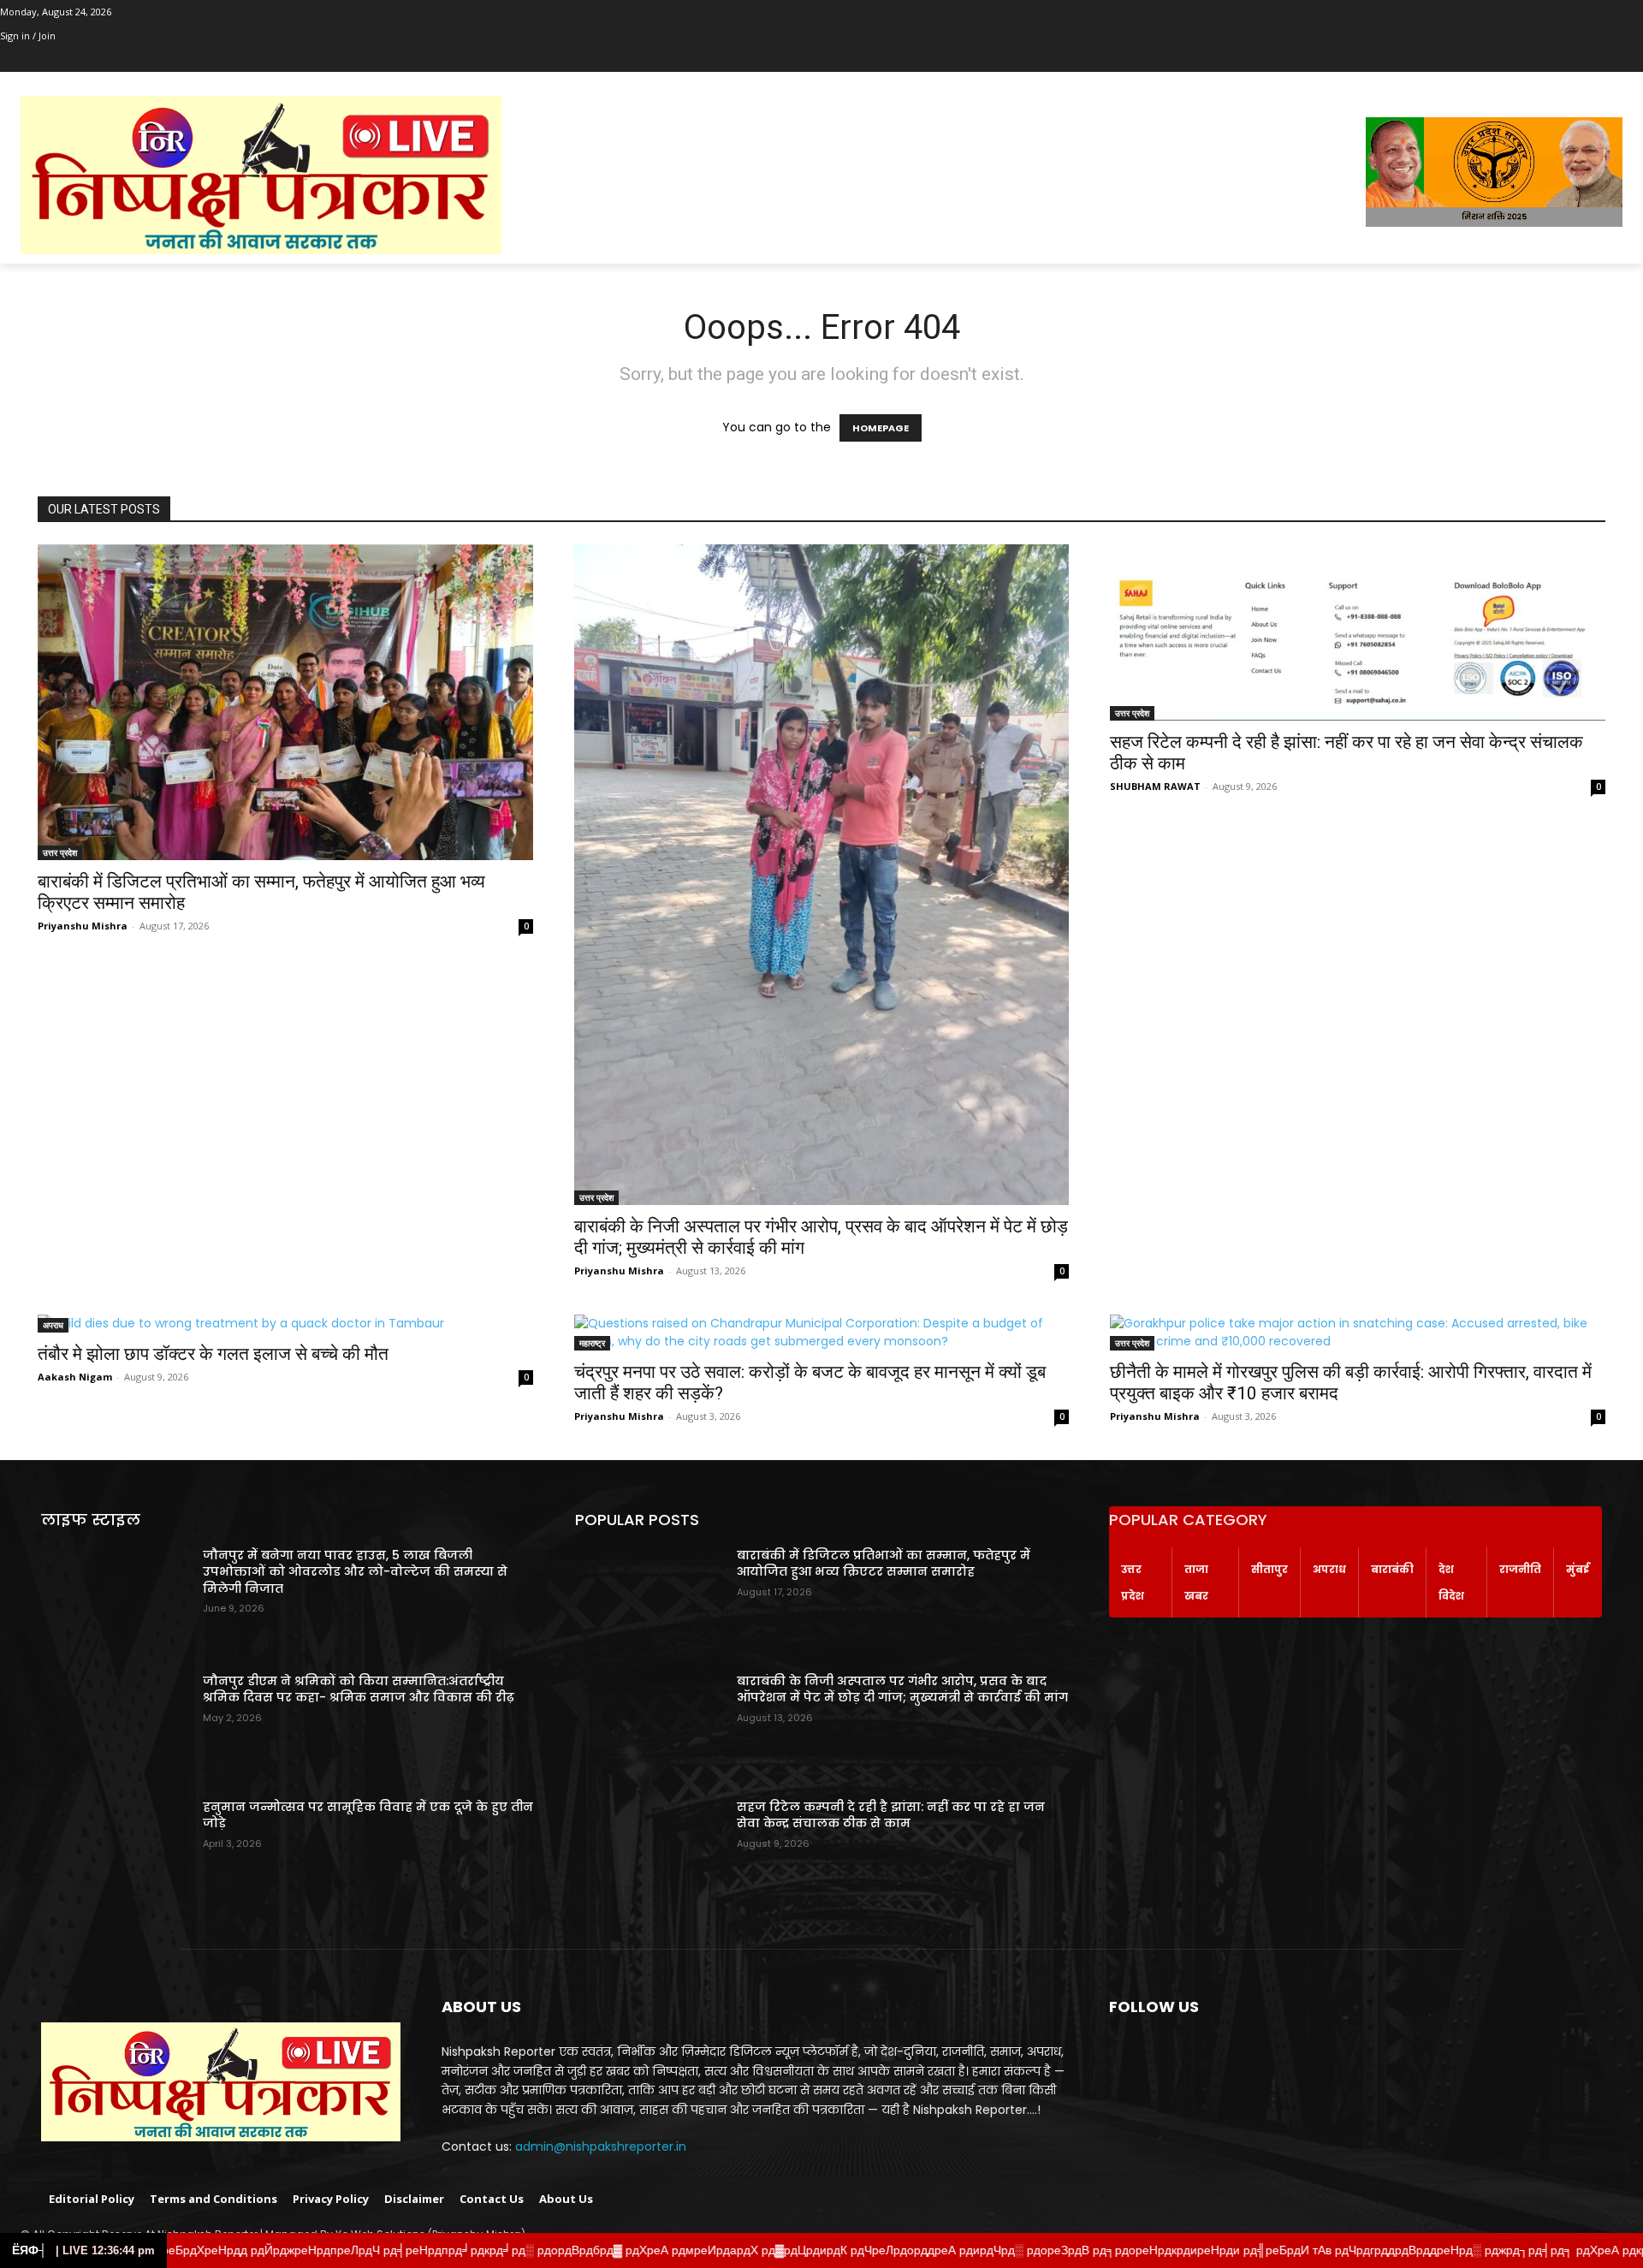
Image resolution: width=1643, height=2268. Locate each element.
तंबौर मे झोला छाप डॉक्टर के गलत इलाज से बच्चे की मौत (213, 1354)
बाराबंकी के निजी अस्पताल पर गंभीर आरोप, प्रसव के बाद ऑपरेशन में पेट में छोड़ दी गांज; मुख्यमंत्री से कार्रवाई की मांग (902, 1689)
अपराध (53, 1325)
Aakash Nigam (75, 1377)
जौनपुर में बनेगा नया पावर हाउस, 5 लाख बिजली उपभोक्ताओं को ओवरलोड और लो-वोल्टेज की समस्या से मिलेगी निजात (355, 1572)
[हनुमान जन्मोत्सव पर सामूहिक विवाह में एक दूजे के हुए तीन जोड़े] (115, 1851)
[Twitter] (58, 60)
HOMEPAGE (881, 428)
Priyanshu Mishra (83, 926)
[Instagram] (34, 60)
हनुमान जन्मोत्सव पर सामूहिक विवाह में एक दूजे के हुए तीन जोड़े (368, 1815)
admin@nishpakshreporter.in (601, 2146)
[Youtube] (105, 60)
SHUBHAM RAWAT (1155, 786)
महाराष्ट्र (592, 1343)
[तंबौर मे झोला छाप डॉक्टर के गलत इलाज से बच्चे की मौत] (285, 1324)
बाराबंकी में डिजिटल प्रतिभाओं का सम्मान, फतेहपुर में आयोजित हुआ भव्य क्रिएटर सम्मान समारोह (884, 1564)
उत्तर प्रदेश (60, 852)
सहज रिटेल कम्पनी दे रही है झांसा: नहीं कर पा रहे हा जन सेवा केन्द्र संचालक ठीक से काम (891, 1815)
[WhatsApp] (81, 60)
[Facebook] (10, 60)
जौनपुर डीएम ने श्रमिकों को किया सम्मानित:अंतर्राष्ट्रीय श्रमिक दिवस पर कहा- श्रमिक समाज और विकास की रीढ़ (359, 1689)
